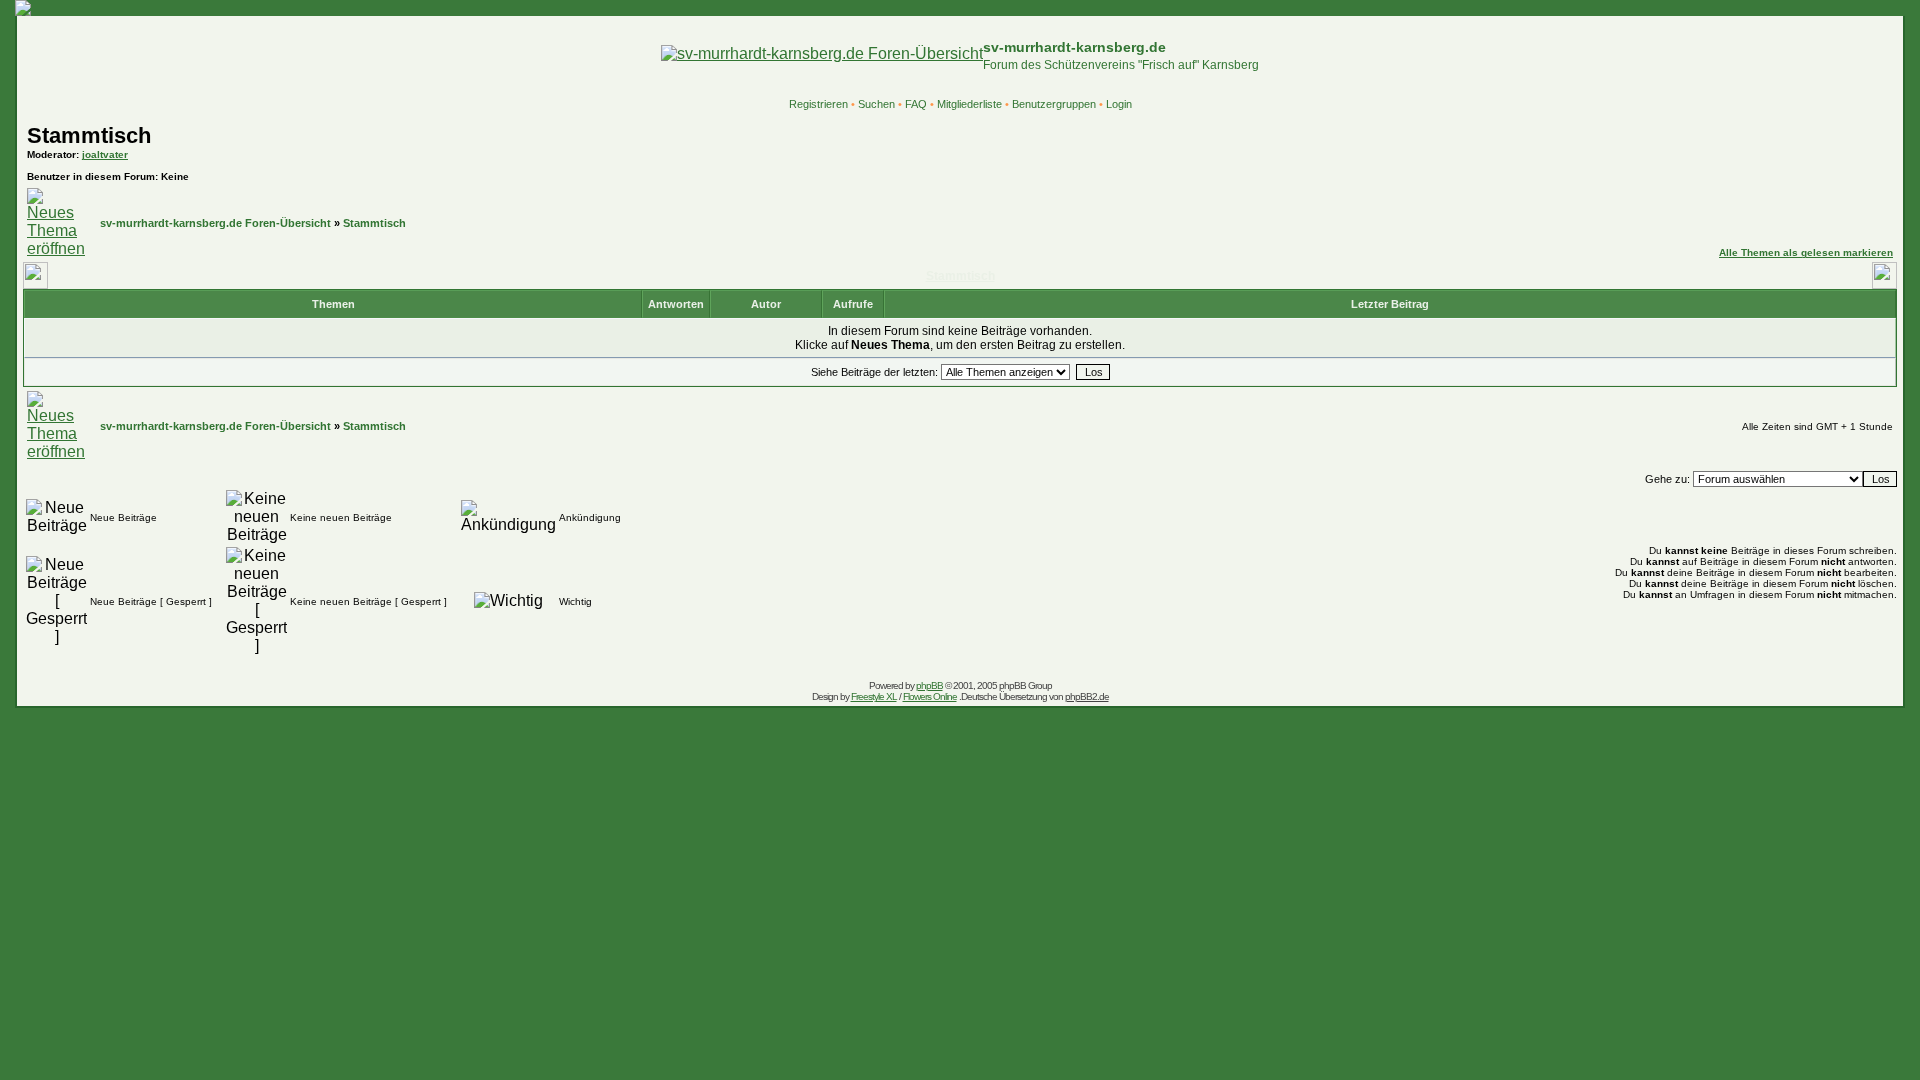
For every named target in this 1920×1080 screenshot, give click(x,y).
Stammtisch (89, 135)
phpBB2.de (1087, 696)
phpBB (929, 685)
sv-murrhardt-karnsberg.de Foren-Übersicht (215, 223)
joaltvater (105, 154)
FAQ (916, 104)
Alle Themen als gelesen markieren (1806, 252)
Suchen (876, 104)
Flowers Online (930, 696)
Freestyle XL (874, 696)
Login (1119, 104)
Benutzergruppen (1054, 104)
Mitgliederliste (969, 104)
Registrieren (818, 104)
